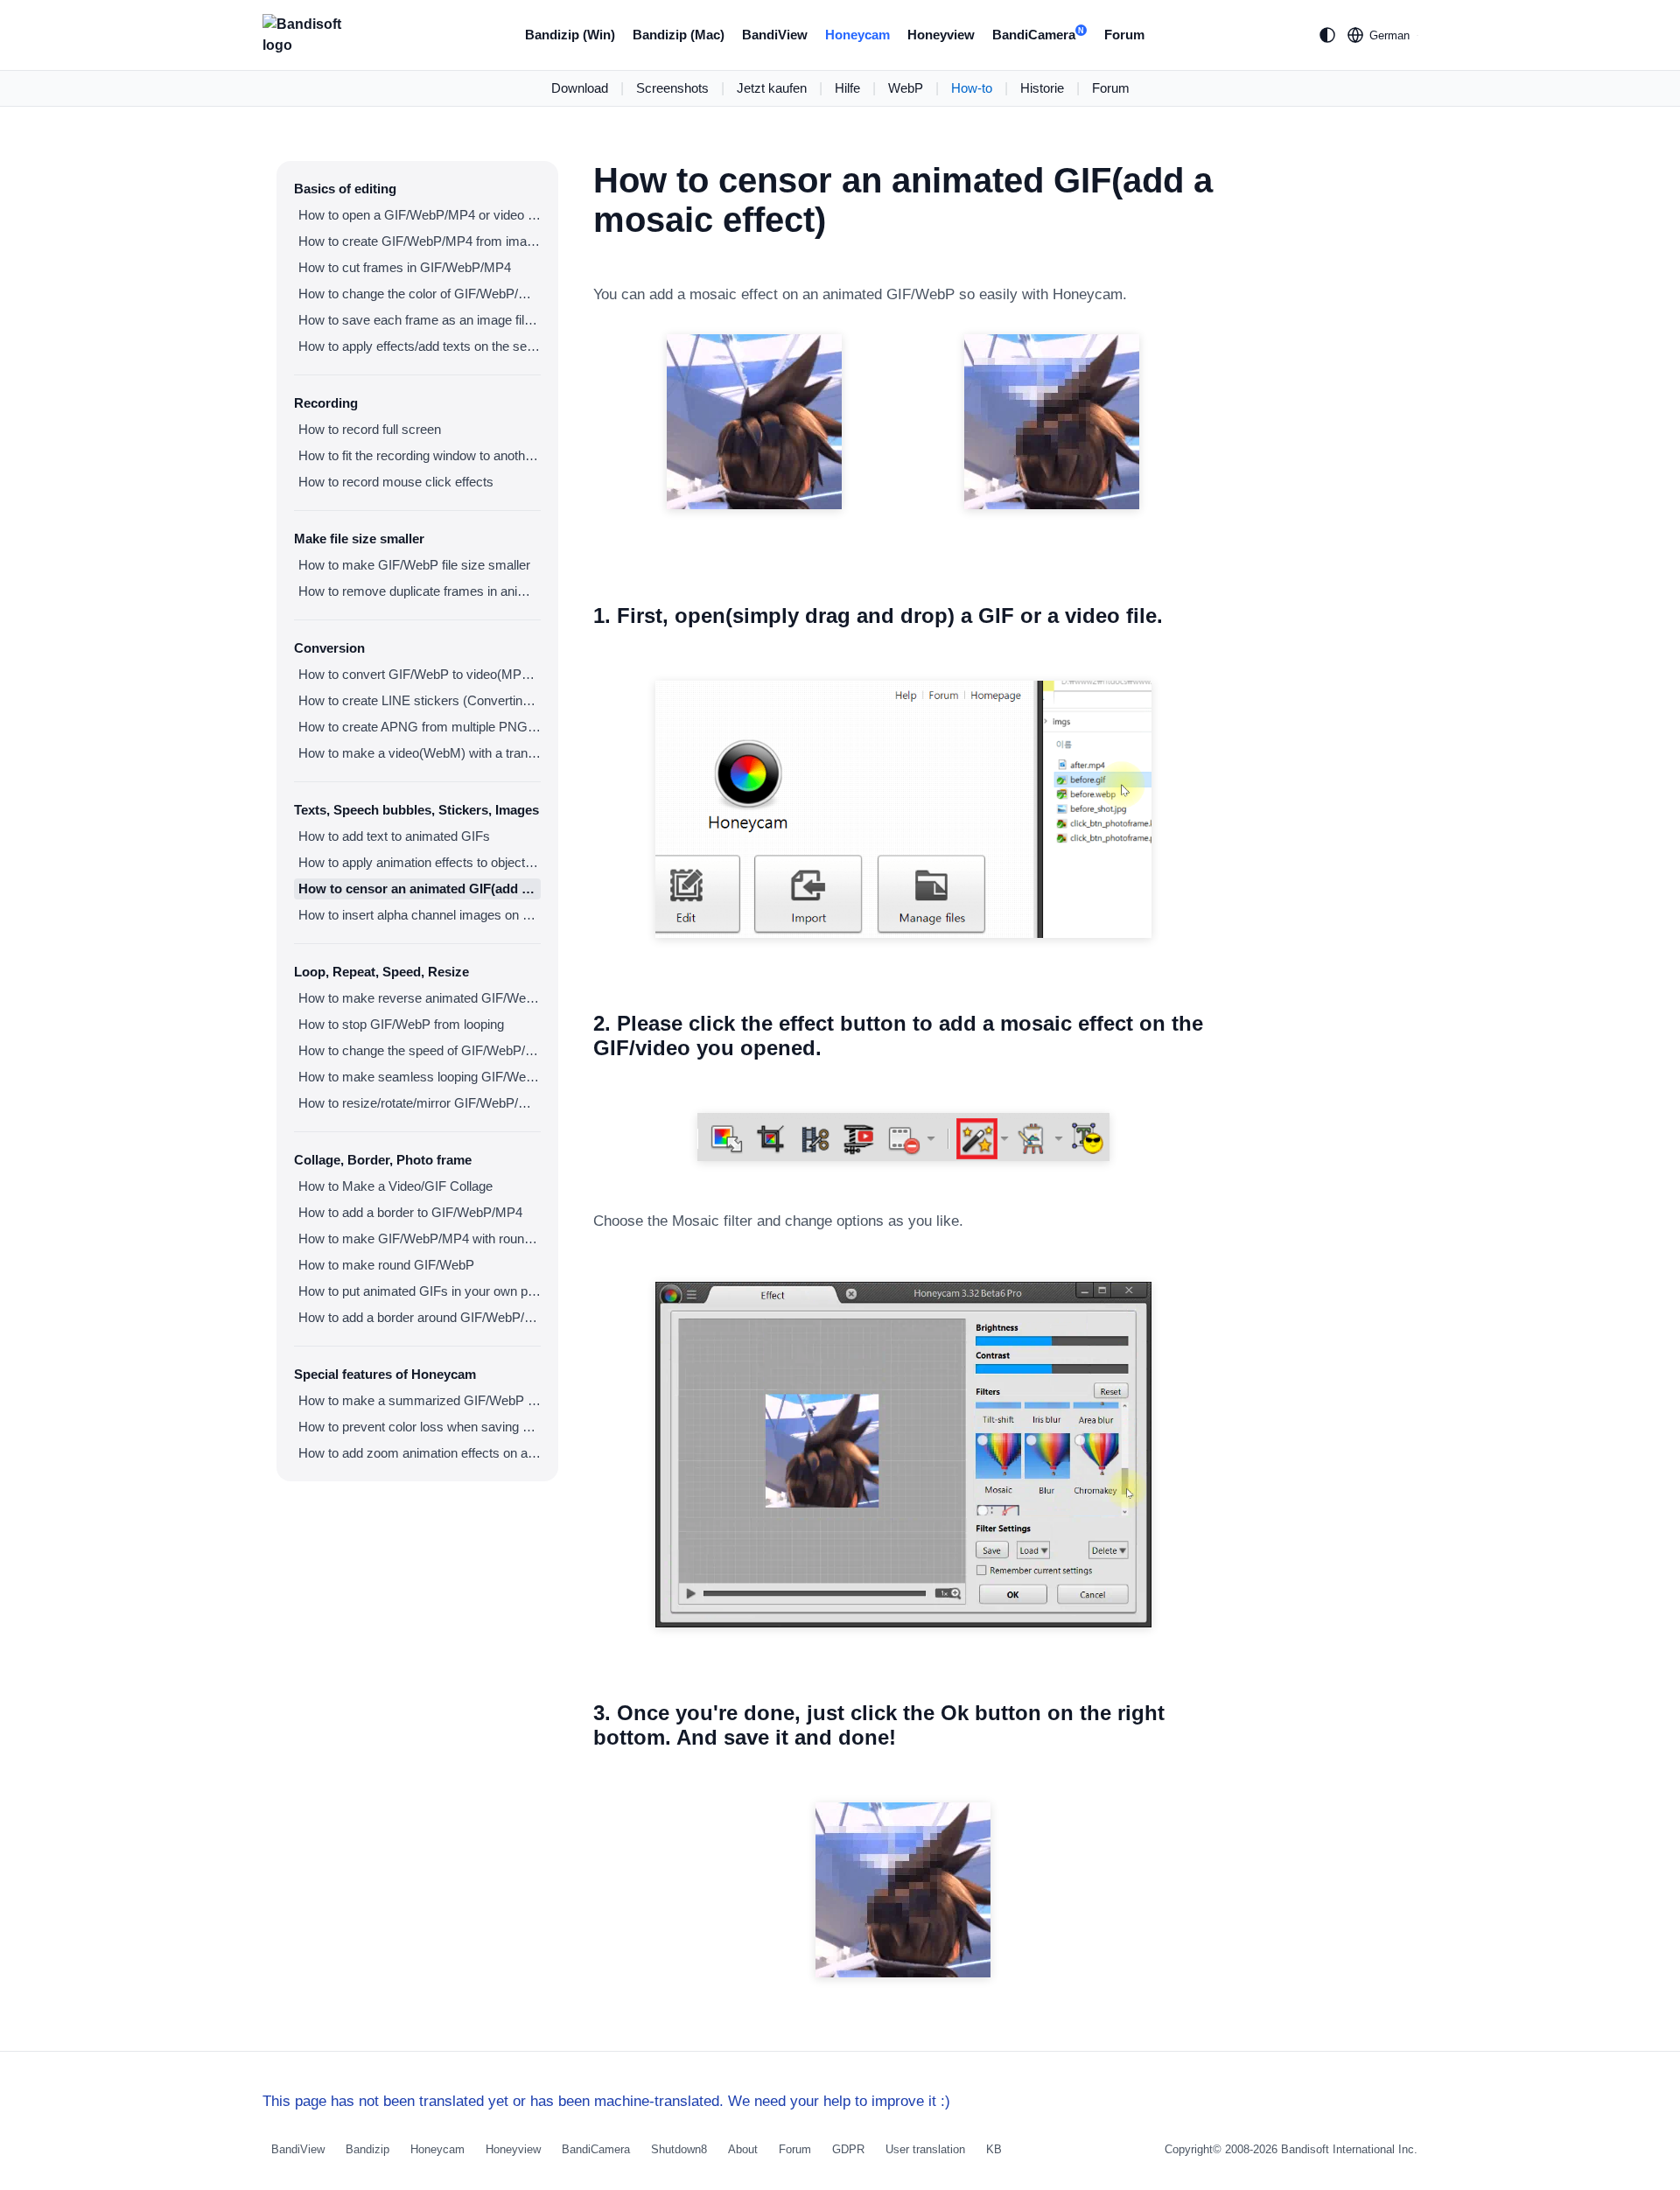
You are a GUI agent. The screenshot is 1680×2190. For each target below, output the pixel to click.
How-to (972, 88)
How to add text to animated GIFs (394, 836)
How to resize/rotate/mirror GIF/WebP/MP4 (420, 1103)
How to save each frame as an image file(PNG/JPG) (420, 320)
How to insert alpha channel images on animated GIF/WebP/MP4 (420, 915)
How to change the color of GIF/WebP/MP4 (420, 294)
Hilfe (847, 88)
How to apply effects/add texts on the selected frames (420, 346)
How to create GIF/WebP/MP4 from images (420, 241)
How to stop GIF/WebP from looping (401, 1024)
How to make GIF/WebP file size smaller (414, 565)
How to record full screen (370, 429)
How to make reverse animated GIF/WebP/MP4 (420, 998)
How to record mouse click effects (396, 482)
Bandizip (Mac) (679, 35)
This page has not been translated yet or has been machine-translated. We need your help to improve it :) (606, 2101)
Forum (1124, 35)
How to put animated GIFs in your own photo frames (420, 1291)
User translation (925, 2149)
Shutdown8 (679, 2149)
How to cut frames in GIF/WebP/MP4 (405, 267)
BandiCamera (1038, 35)
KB (994, 2149)
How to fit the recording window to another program (420, 455)
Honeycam (857, 35)
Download (580, 88)
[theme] (1327, 35)
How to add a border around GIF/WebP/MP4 (420, 1317)
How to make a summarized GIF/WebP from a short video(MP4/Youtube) (420, 1400)
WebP (906, 88)
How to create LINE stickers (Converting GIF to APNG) (420, 700)
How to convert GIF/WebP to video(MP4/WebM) (420, 674)
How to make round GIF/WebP (386, 1265)
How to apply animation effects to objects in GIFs (420, 862)
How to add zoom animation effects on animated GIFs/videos (420, 1453)
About (743, 2149)
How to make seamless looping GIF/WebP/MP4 (420, 1077)
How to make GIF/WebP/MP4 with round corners (420, 1238)
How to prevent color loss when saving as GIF (420, 1427)
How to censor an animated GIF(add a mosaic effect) (420, 889)
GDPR (848, 2149)
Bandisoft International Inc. (1349, 2149)
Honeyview (941, 35)
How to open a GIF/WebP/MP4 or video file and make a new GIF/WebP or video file (420, 215)
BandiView (775, 35)
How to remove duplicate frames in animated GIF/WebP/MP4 (420, 591)
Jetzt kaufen (772, 88)
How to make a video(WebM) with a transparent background (420, 753)
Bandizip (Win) (570, 35)
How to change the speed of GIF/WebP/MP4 (420, 1050)
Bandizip (367, 2149)
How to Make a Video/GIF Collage (395, 1186)
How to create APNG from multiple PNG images (420, 727)
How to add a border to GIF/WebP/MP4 (410, 1212)
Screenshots (672, 88)
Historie (1042, 88)
